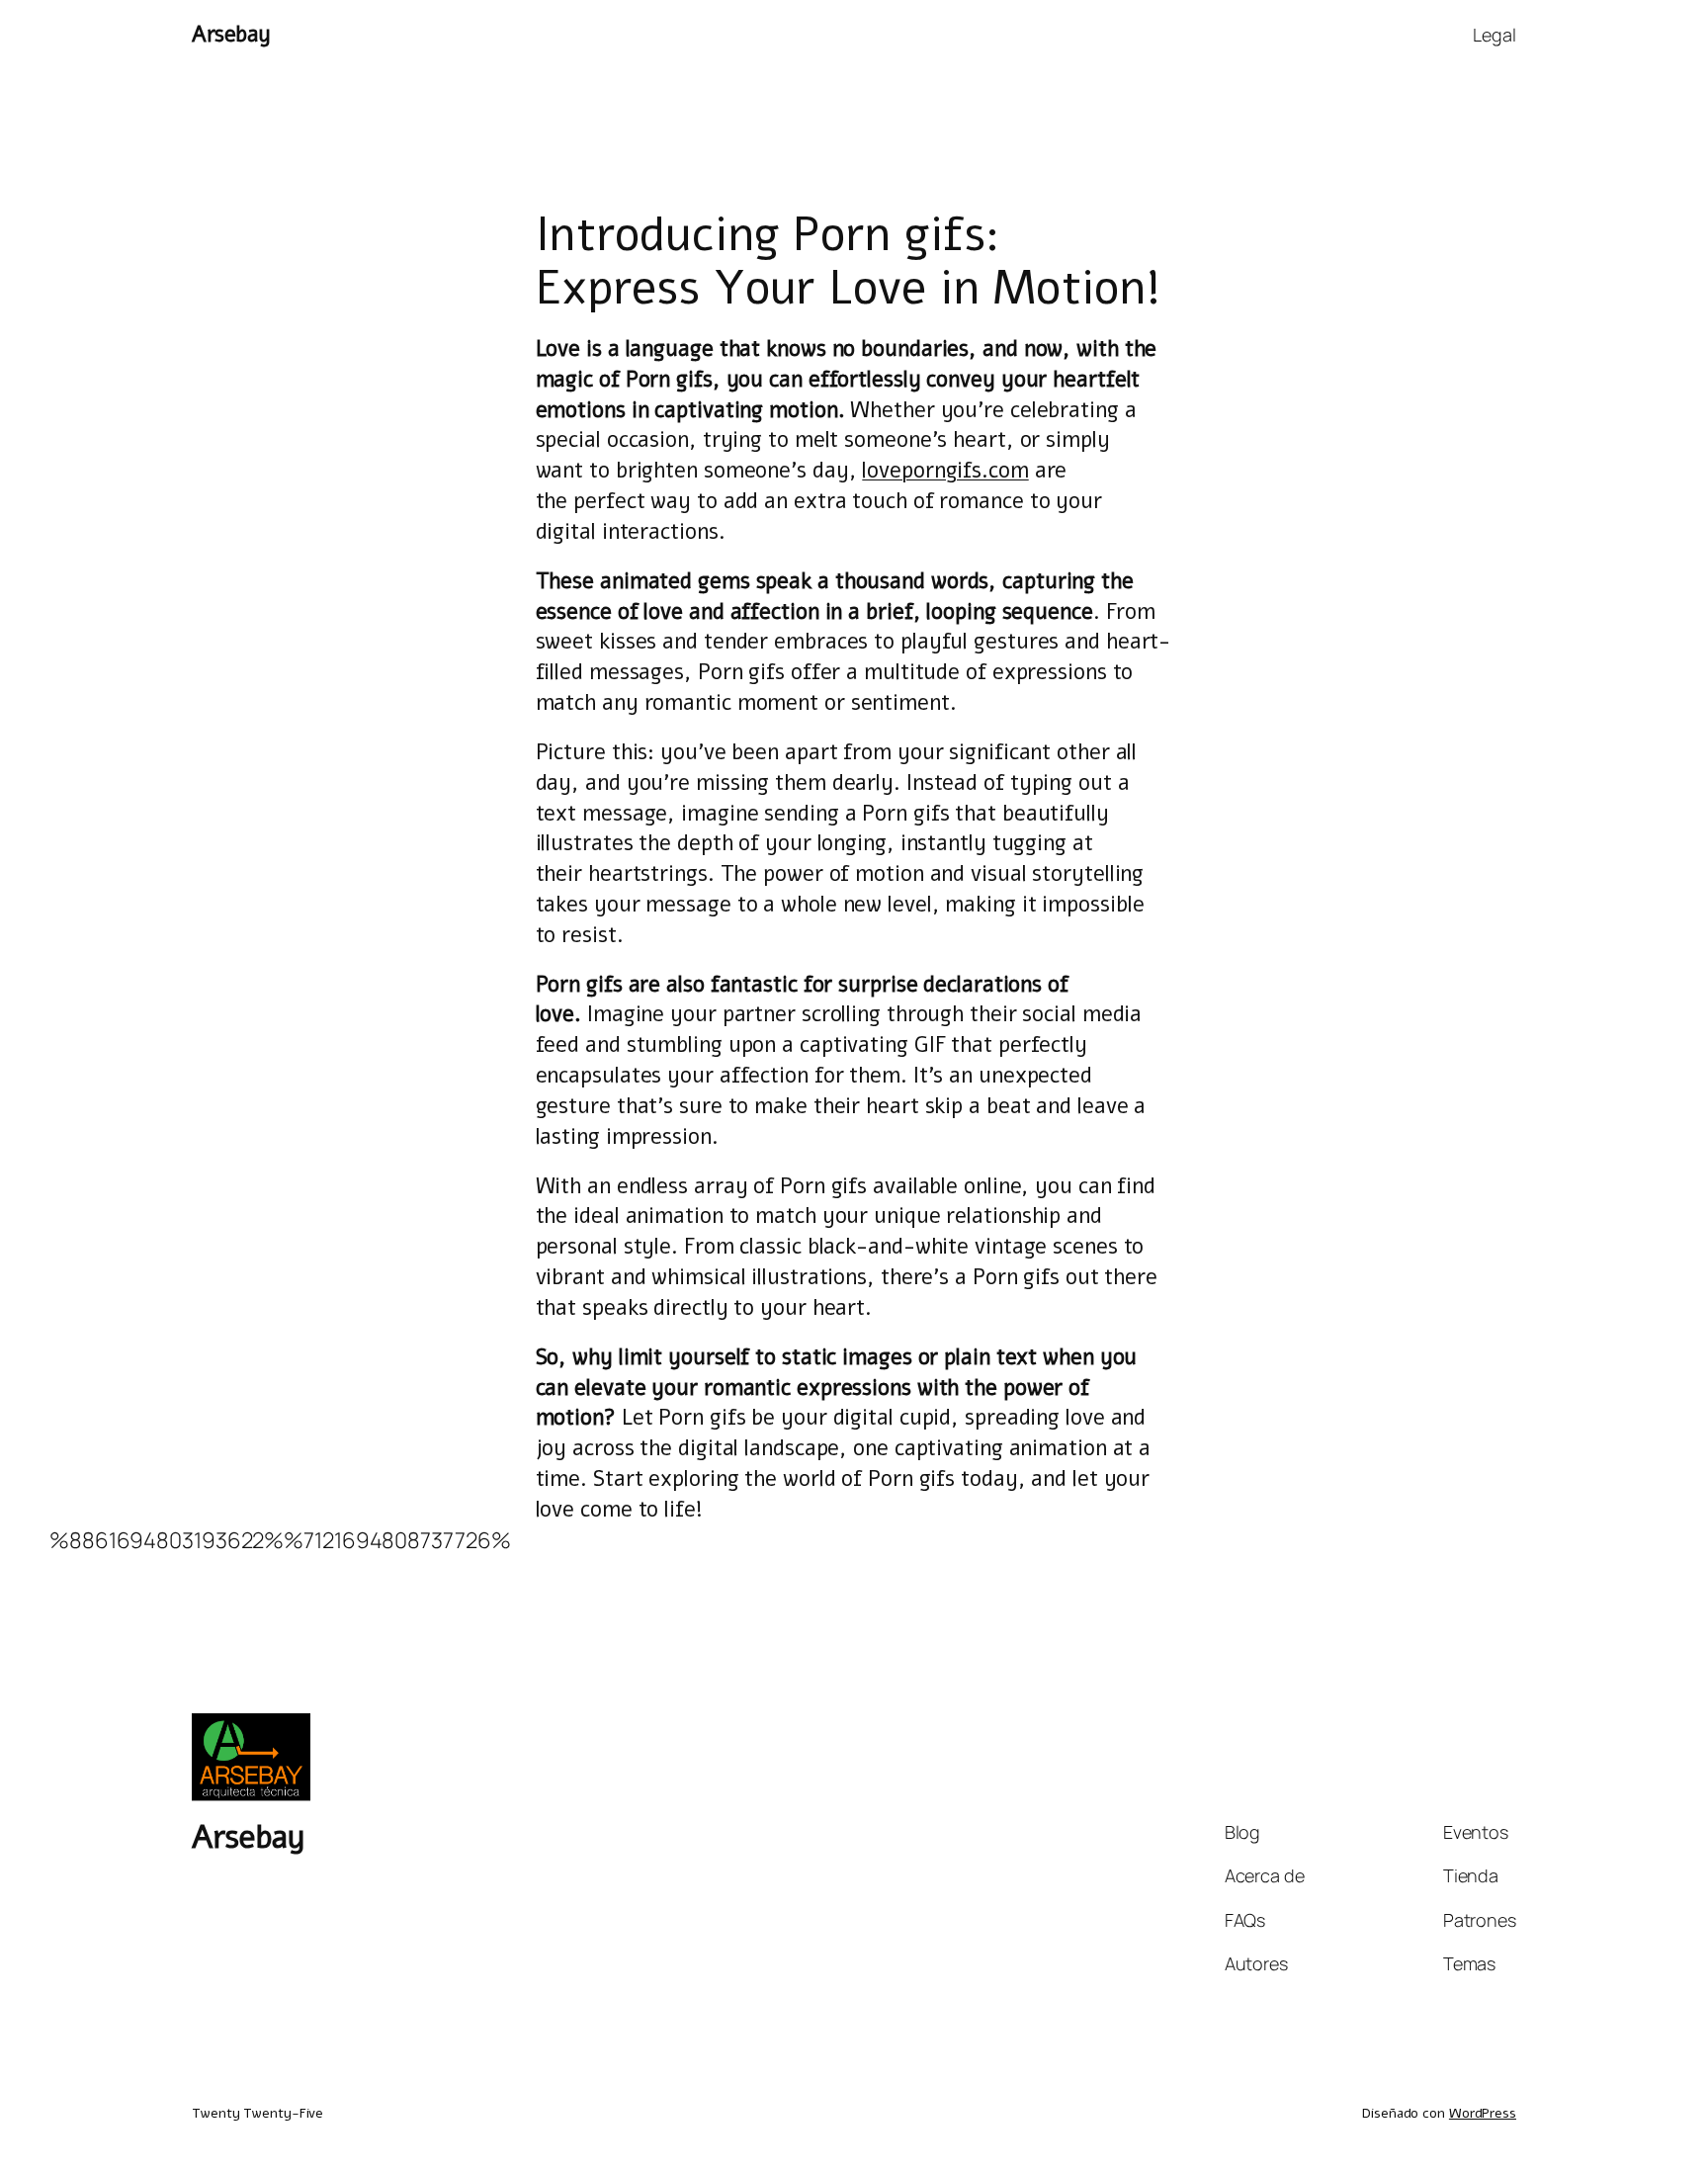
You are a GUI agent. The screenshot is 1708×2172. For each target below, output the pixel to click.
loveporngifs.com (945, 471)
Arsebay (231, 35)
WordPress (1483, 2113)
